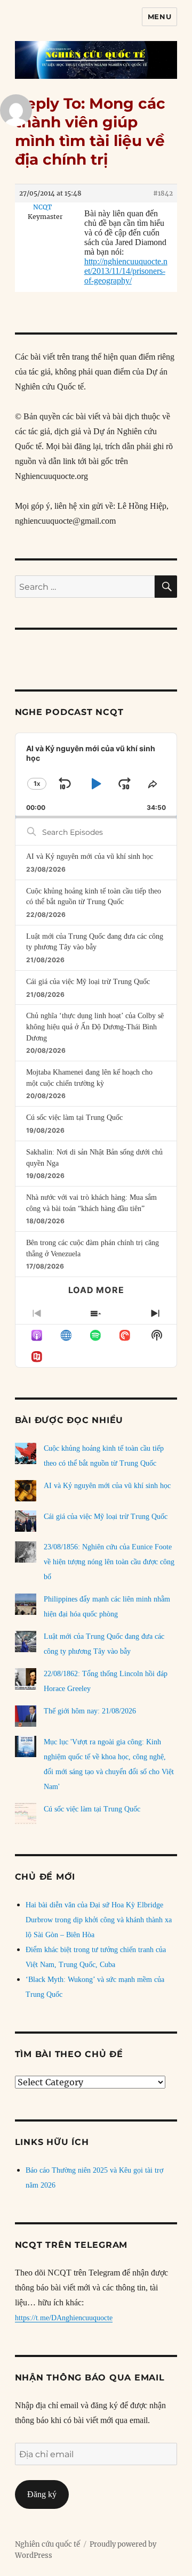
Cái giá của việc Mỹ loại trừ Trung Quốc (88, 982)
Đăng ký (42, 2494)
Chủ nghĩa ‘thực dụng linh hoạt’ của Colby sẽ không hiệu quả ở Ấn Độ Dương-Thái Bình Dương (95, 1027)
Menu (159, 17)
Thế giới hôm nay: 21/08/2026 (90, 1711)
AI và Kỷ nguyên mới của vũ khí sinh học (90, 856)
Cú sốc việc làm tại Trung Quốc (74, 1118)
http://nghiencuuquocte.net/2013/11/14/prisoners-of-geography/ (126, 271)
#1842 (163, 193)
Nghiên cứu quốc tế (47, 2544)
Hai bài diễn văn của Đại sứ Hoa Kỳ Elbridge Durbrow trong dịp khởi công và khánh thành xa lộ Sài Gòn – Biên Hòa (99, 1920)
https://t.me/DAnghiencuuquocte (64, 2318)
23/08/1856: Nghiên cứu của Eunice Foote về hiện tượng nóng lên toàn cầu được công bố (109, 1562)
